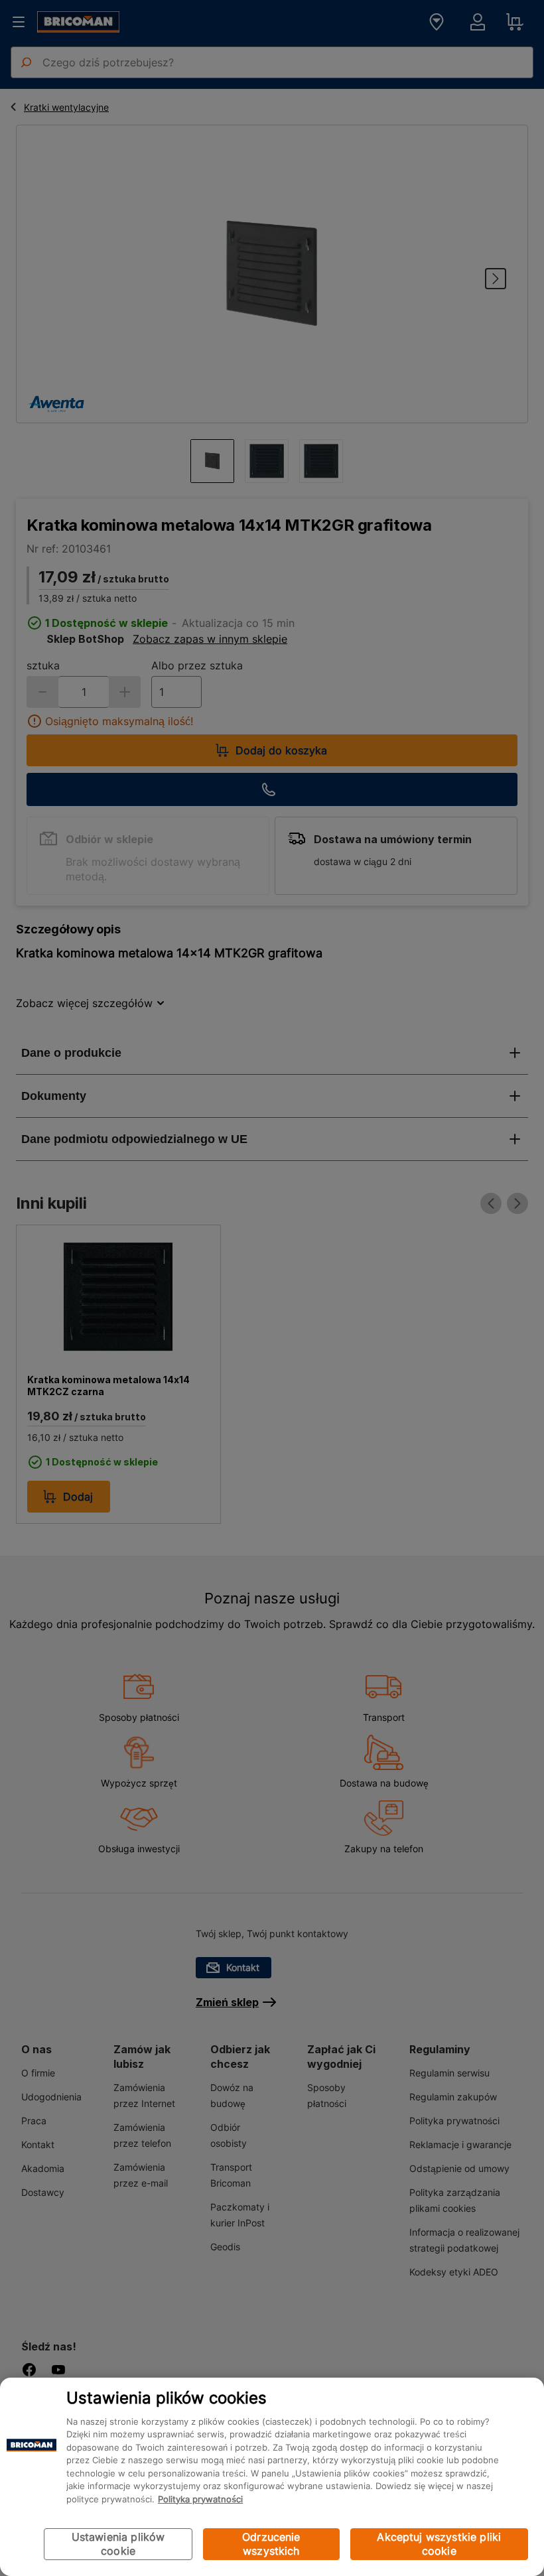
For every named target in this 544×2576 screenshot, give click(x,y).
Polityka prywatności (200, 2499)
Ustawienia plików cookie (118, 2544)
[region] (272, 2477)
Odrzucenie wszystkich (271, 2544)
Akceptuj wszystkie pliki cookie (439, 2544)
